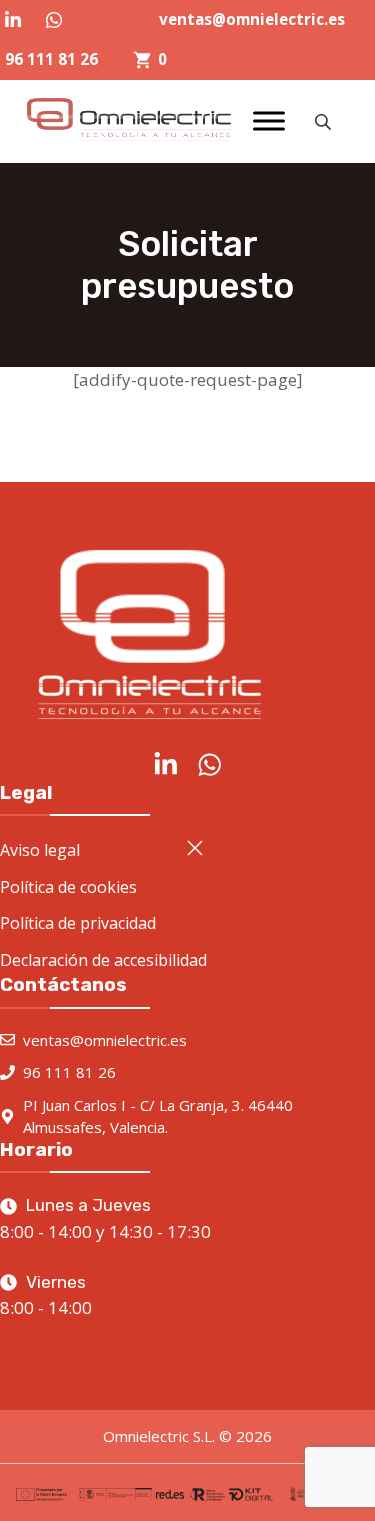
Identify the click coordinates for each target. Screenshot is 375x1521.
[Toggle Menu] (269, 121)
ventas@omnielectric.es (252, 19)
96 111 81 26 (51, 59)
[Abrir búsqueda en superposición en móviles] (325, 121)
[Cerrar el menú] (195, 848)
